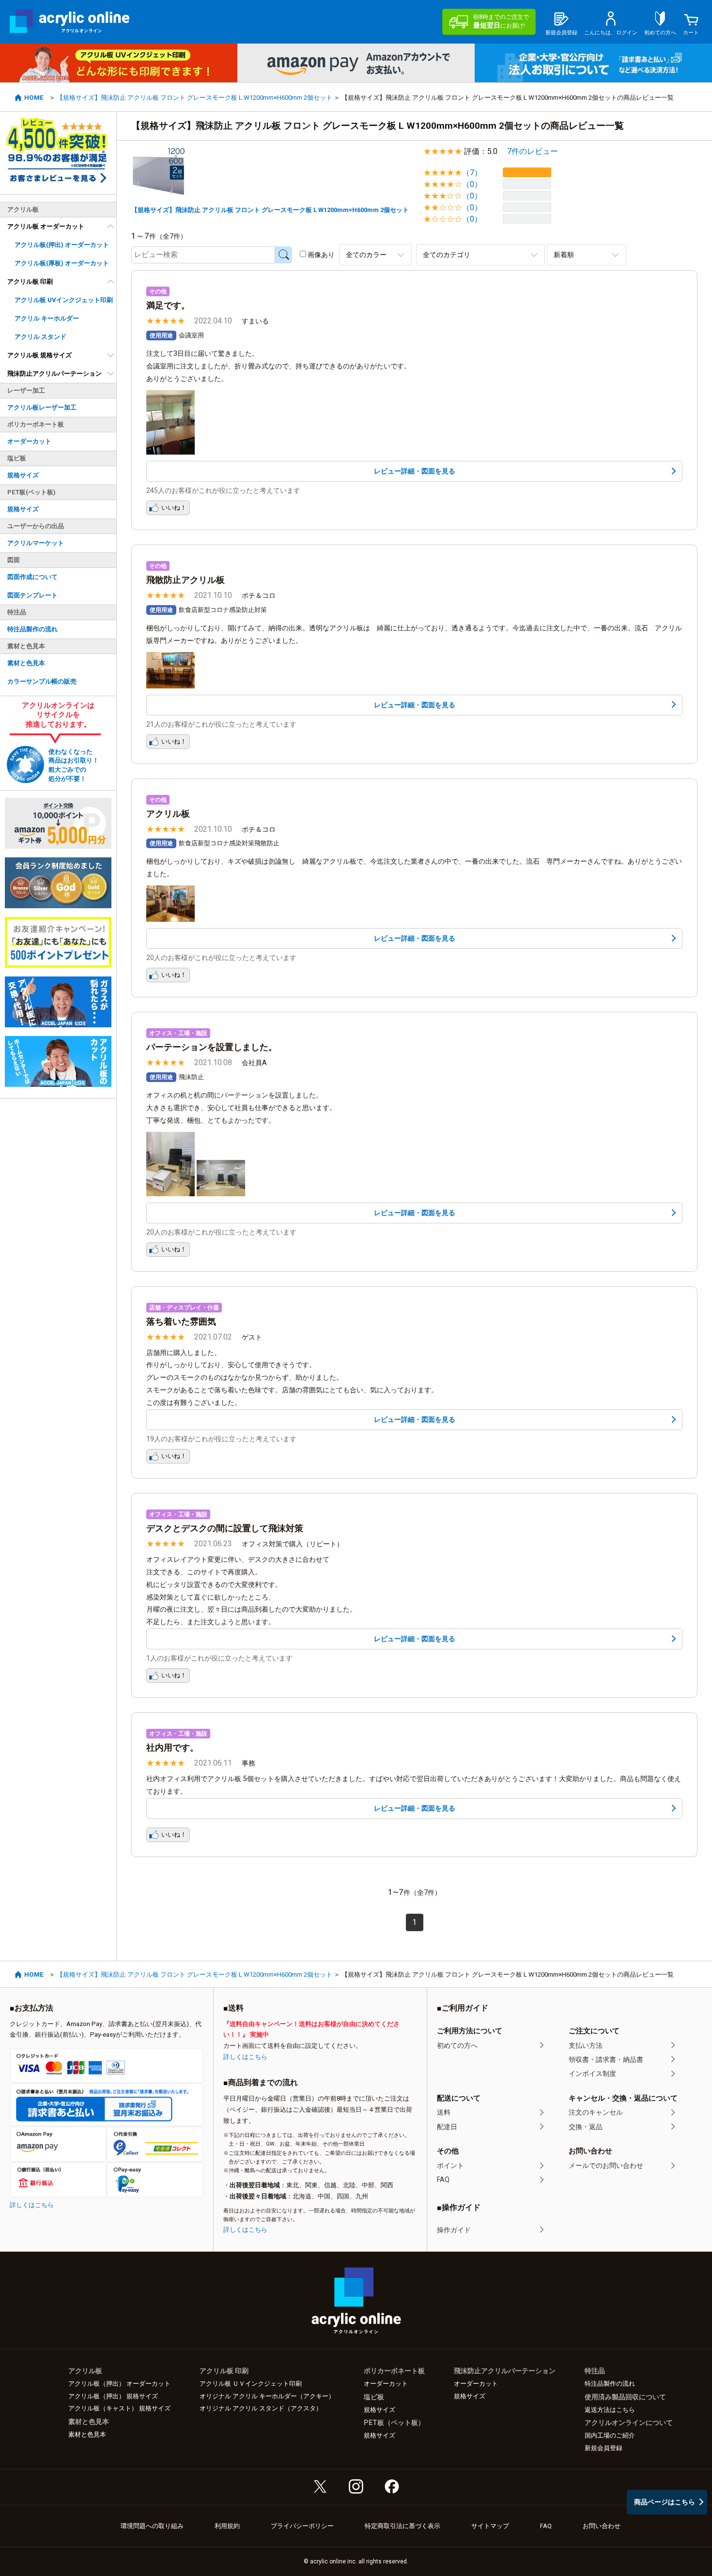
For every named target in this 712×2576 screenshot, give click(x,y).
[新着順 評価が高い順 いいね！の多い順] (587, 254)
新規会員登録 (604, 2448)
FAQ (443, 2180)
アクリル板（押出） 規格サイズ (113, 2396)
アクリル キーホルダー (47, 318)
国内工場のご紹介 (610, 2435)
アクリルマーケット (36, 543)
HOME (34, 98)
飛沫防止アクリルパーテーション (54, 373)
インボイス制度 (592, 2073)
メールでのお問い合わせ (606, 2165)
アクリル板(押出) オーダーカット (62, 245)
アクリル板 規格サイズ (39, 355)
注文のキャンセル (596, 2112)
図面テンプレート (32, 595)
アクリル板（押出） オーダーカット (119, 2384)
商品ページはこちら (665, 2502)
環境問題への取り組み (152, 2526)
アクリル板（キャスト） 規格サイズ (119, 2408)
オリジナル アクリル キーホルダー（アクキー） (267, 2396)
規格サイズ (23, 475)
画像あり (321, 255)
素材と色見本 (26, 663)
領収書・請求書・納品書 (606, 2059)
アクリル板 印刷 (30, 282)
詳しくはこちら (32, 2205)
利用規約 (227, 2526)
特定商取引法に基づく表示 (402, 2526)
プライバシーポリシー (302, 2526)
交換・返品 (586, 2127)
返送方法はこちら (610, 2410)
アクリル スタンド (40, 337)
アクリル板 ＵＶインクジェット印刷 (251, 2384)
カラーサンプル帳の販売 (42, 681)
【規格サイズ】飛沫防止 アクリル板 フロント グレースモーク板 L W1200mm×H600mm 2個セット (194, 98)
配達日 (447, 2127)
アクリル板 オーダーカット (46, 226)
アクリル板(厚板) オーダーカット (62, 263)
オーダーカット (29, 441)
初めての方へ (457, 2045)
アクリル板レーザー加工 (42, 407)
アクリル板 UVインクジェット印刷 (64, 300)
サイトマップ (490, 2526)
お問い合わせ (602, 2526)
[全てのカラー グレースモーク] (375, 254)
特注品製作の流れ (32, 629)
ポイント (450, 2165)
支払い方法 (586, 2045)
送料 (444, 2112)
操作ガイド (454, 2230)
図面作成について (32, 577)
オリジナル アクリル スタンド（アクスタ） (261, 2408)
